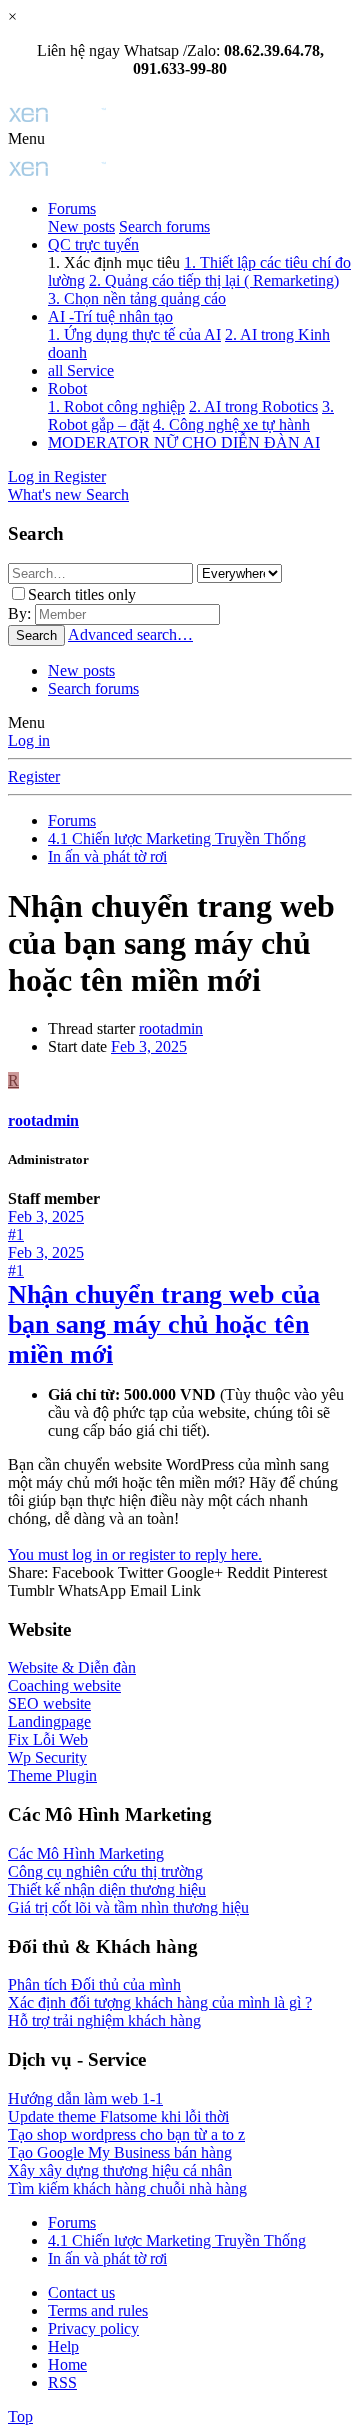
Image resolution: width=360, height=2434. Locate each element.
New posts (81, 226)
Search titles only (82, 594)
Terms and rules (98, 2310)
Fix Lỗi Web (48, 1739)
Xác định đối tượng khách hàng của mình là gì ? (160, 2002)
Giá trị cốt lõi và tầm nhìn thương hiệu (128, 1907)
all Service (81, 370)
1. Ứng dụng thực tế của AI (134, 334)
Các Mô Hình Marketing (86, 1853)
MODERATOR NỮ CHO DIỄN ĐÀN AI (184, 442)
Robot (67, 388)
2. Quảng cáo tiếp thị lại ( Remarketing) (214, 280)
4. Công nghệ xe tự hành (231, 424)
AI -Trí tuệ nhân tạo (110, 316)
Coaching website (64, 1685)
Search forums (164, 226)
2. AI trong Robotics (253, 406)
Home (67, 2364)
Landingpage (49, 1721)
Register (34, 776)
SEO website (49, 1703)
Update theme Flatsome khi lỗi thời (118, 2116)
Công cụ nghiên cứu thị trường (105, 1871)
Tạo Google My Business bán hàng (120, 2152)
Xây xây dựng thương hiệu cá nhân (120, 2170)
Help (63, 2346)
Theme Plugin (52, 1775)
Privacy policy (93, 2328)
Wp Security (47, 1757)
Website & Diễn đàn (72, 1667)
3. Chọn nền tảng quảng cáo (137, 298)
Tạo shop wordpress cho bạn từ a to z (126, 2134)
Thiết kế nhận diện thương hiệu (107, 1889)
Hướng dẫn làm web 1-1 (85, 2098)
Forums (72, 208)
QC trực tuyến (93, 244)
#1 (16, 1234)
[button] (26, 138)
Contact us (81, 2292)
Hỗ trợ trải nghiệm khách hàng (104, 2020)
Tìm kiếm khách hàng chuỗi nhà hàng (127, 2188)
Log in (29, 740)
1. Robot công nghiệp (116, 406)
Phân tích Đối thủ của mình (94, 1984)
